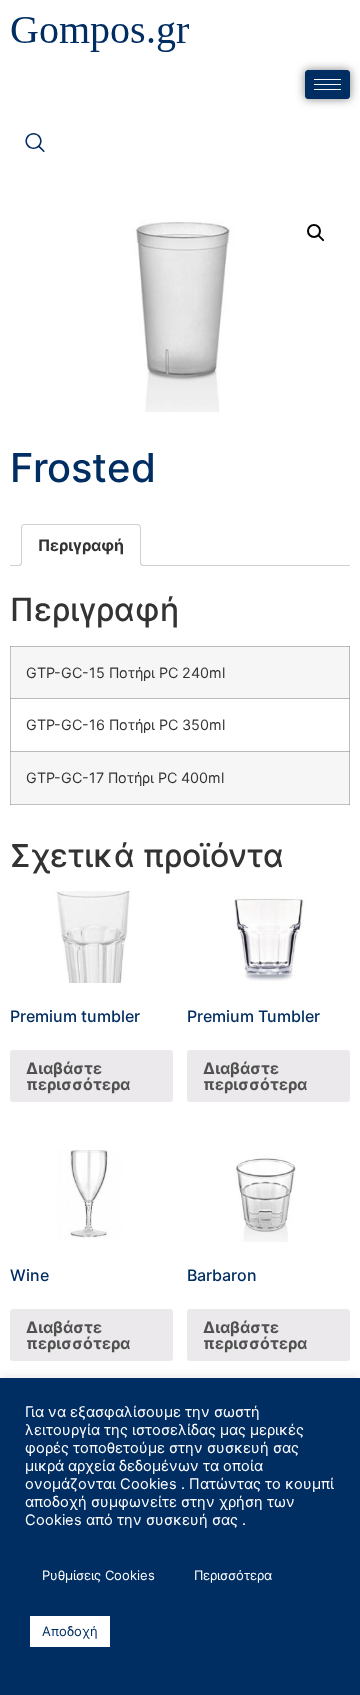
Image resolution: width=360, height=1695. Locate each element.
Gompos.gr (99, 29)
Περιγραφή (81, 545)
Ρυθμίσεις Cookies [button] (98, 1575)
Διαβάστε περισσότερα (78, 1076)
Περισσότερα (233, 1575)
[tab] (81, 545)
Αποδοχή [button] (70, 1631)
